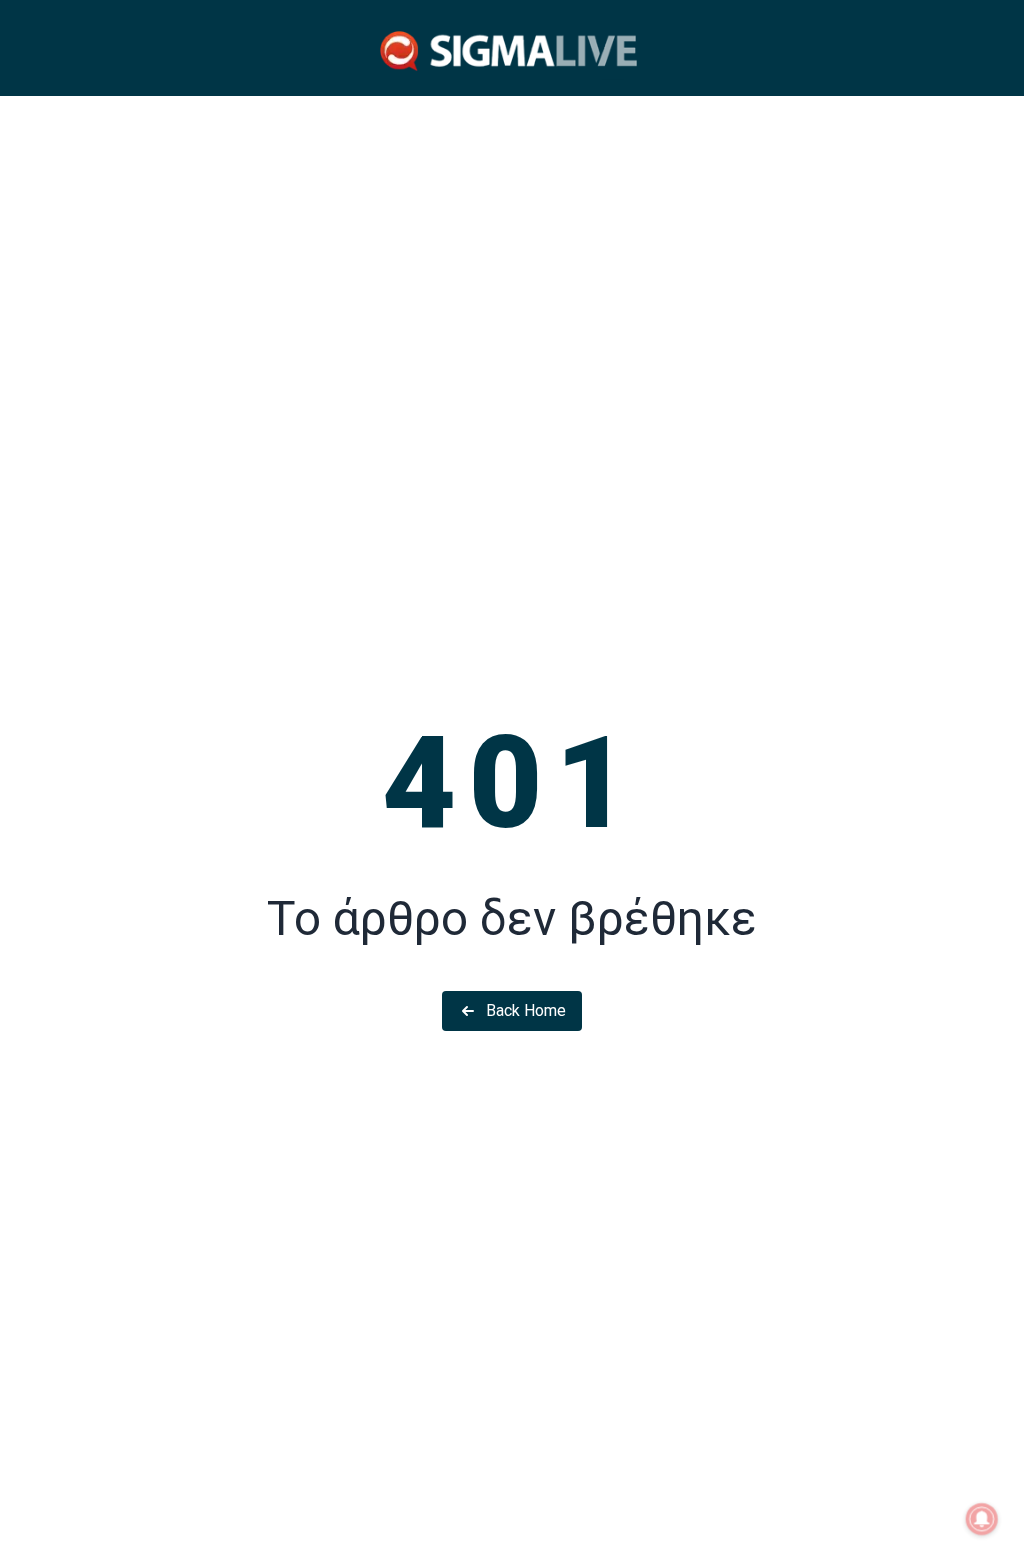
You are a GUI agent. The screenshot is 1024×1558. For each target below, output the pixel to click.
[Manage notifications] (982, 1519)
